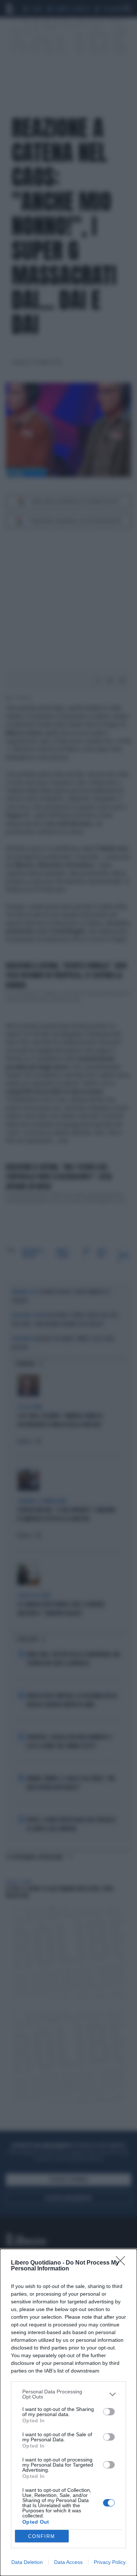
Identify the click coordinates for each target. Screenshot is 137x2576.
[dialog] (68, 2412)
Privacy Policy (110, 2562)
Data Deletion (27, 2562)
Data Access (68, 2562)
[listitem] (68, 2394)
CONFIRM (42, 2536)
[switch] (109, 2412)
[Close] (123, 2263)
